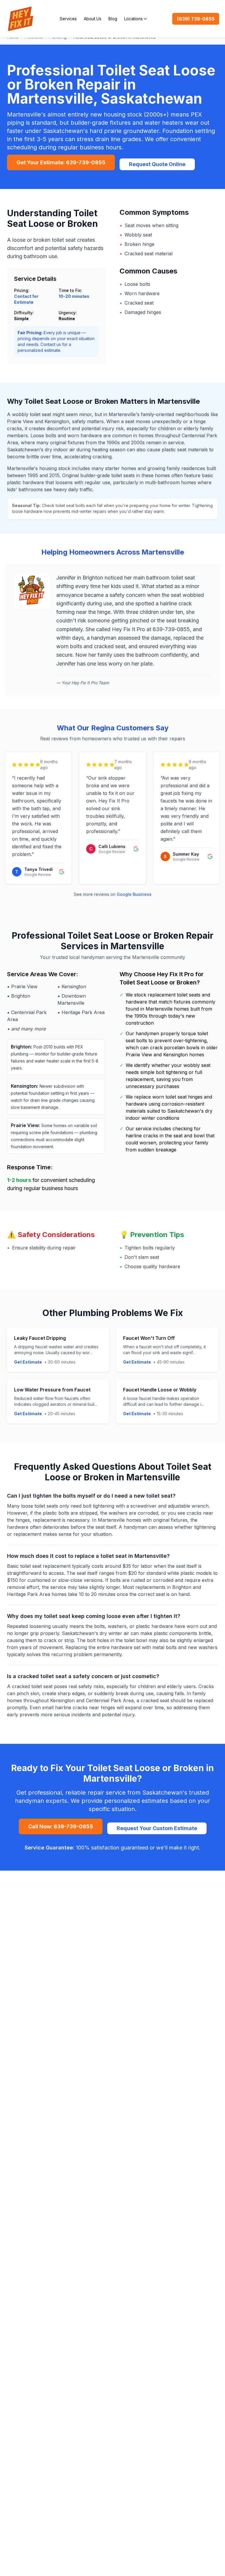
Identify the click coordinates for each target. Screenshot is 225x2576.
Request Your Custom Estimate (157, 1828)
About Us (93, 19)
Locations (133, 19)
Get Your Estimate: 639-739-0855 (61, 162)
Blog (113, 19)
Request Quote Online (157, 164)
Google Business (134, 894)
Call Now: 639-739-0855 (61, 1826)
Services (68, 19)
